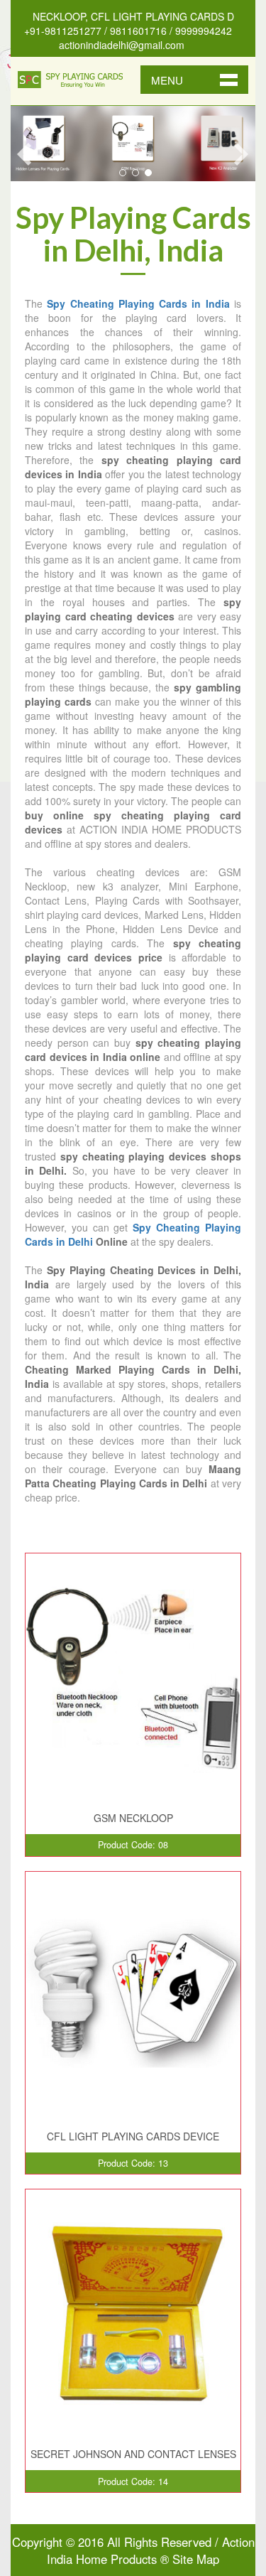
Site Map (196, 2559)
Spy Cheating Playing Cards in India (138, 303)
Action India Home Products (151, 2550)
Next (243, 154)
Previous (23, 154)
